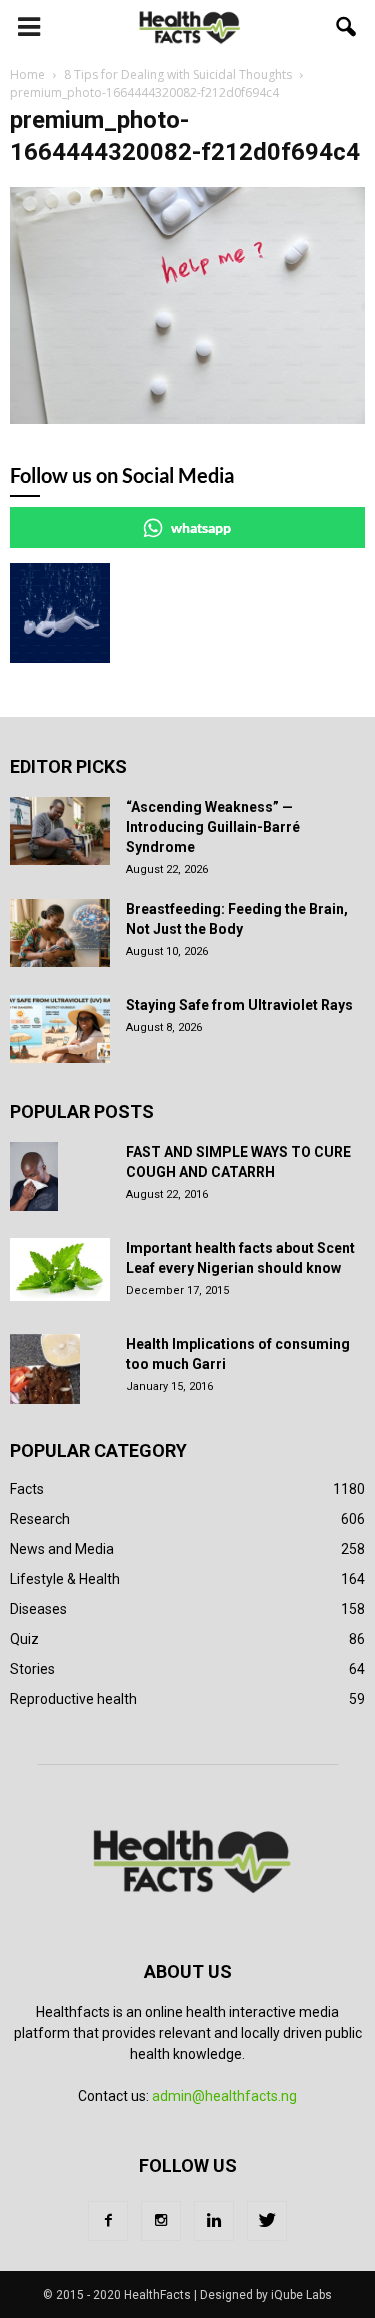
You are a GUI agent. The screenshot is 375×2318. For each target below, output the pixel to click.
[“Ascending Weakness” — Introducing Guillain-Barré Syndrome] (60, 831)
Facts (27, 1489)
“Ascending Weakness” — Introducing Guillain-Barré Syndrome (213, 827)
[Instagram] (161, 2221)
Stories (32, 1669)
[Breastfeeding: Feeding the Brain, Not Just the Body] (60, 933)
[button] (347, 27)
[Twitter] (267, 2221)
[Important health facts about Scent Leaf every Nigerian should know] (60, 1270)
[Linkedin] (214, 2221)
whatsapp (201, 527)
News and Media (62, 1549)
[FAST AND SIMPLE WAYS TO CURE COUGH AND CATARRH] (34, 1177)
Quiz (24, 1639)
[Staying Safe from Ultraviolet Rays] (60, 1029)
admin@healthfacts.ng (224, 2096)
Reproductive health (73, 1699)
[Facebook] (108, 2221)
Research (40, 1519)
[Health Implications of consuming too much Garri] (45, 1369)
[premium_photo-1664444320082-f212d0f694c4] (187, 419)
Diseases (38, 1609)
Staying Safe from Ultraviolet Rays (239, 1005)
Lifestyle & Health (65, 1579)
